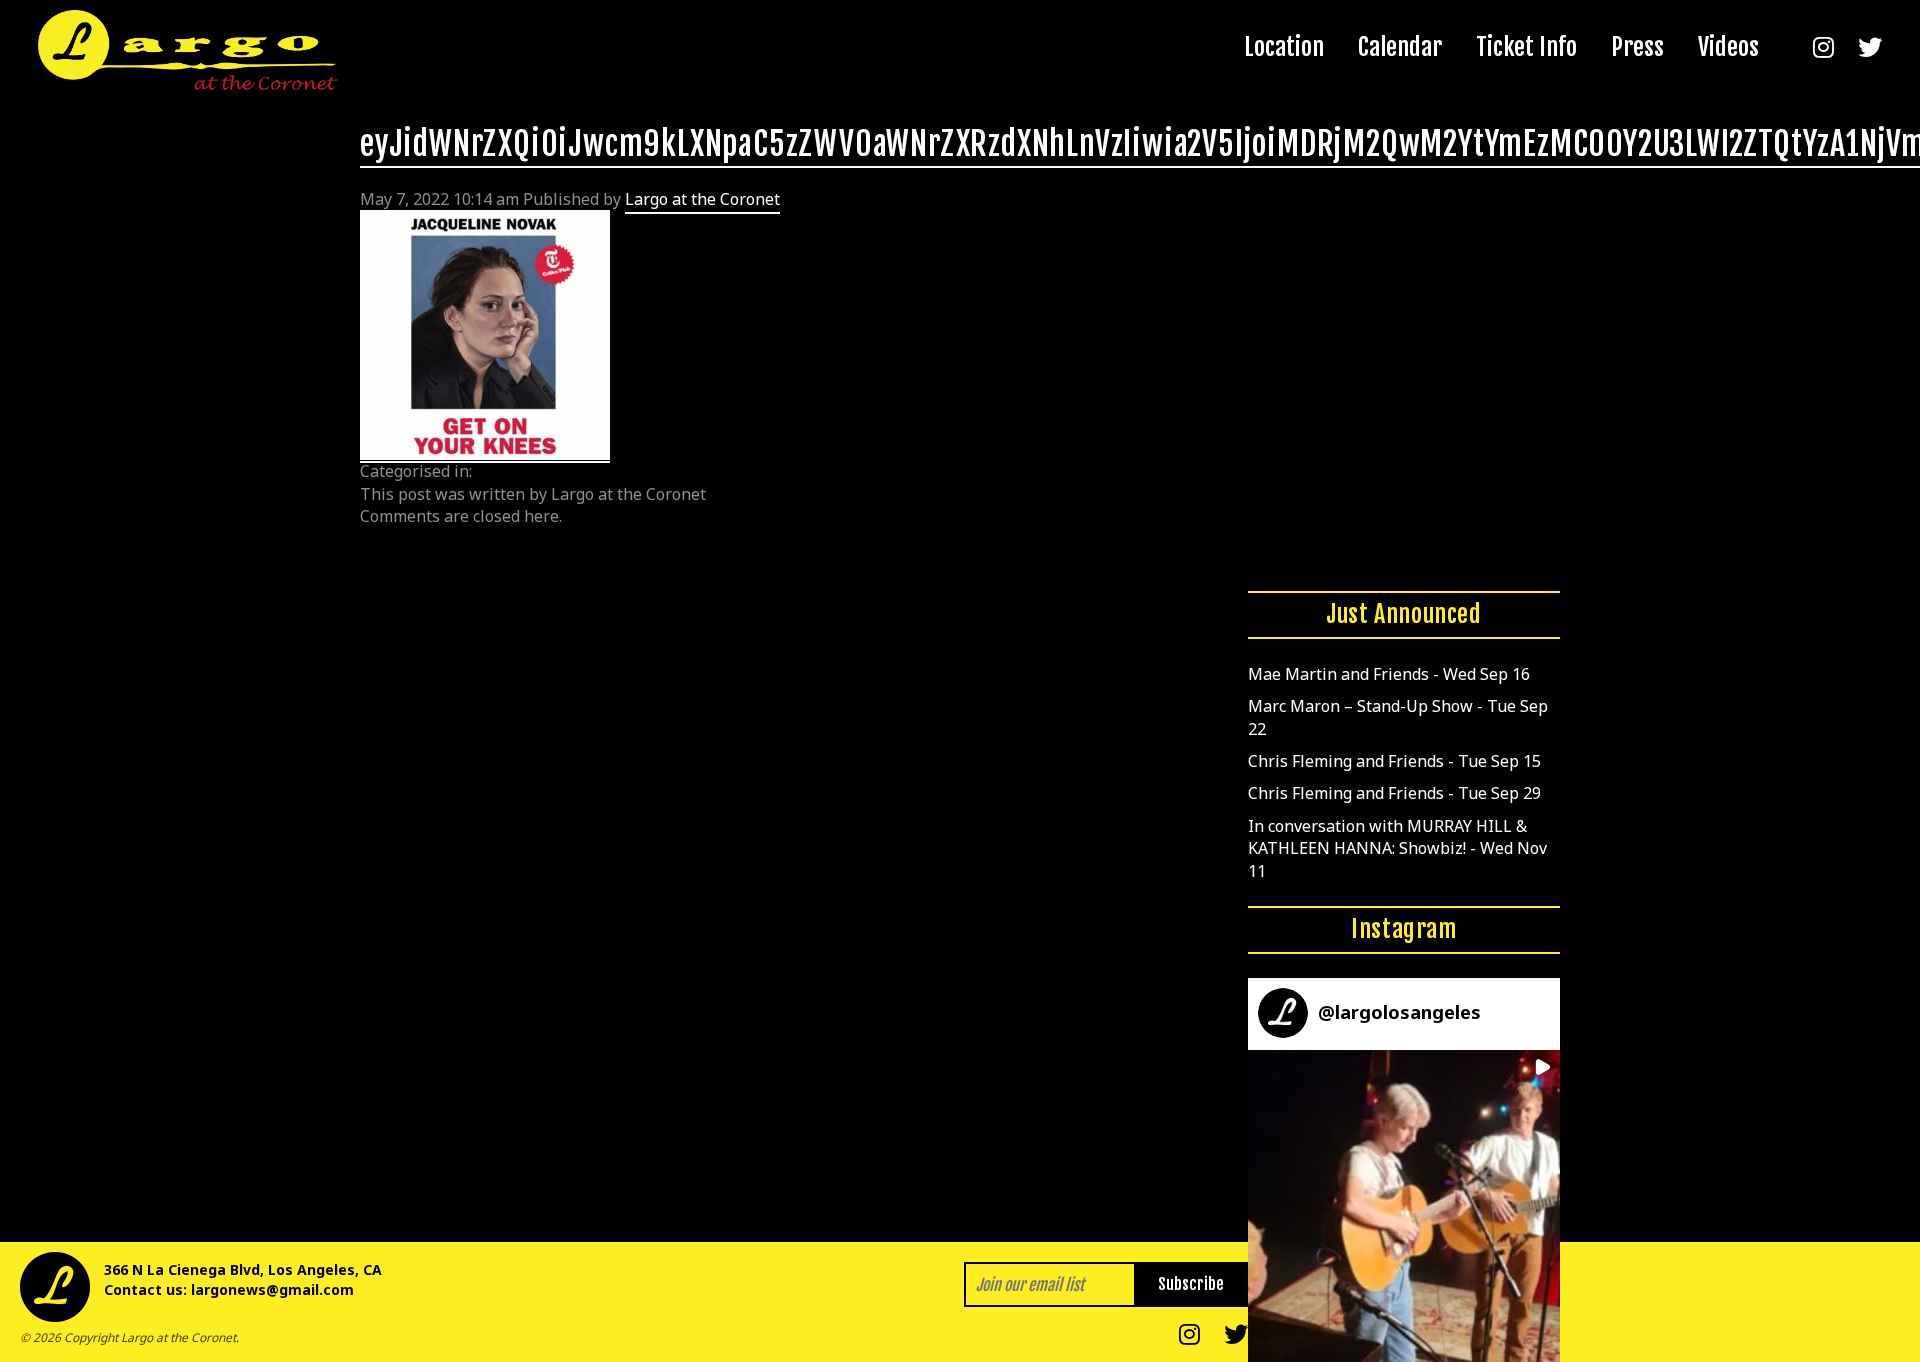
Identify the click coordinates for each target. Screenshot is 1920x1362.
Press (1637, 47)
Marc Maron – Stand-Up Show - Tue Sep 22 (1398, 717)
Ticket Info (1526, 47)
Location (1284, 47)
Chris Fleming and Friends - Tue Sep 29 (1394, 793)
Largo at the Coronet (702, 199)
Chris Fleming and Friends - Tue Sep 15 (1394, 761)
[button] (1404, 1206)
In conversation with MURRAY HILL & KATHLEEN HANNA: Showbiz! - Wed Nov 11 (1397, 848)
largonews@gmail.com (272, 1289)
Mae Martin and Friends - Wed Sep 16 (1389, 674)
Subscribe (1191, 1284)
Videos (1728, 47)
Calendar (1400, 47)
